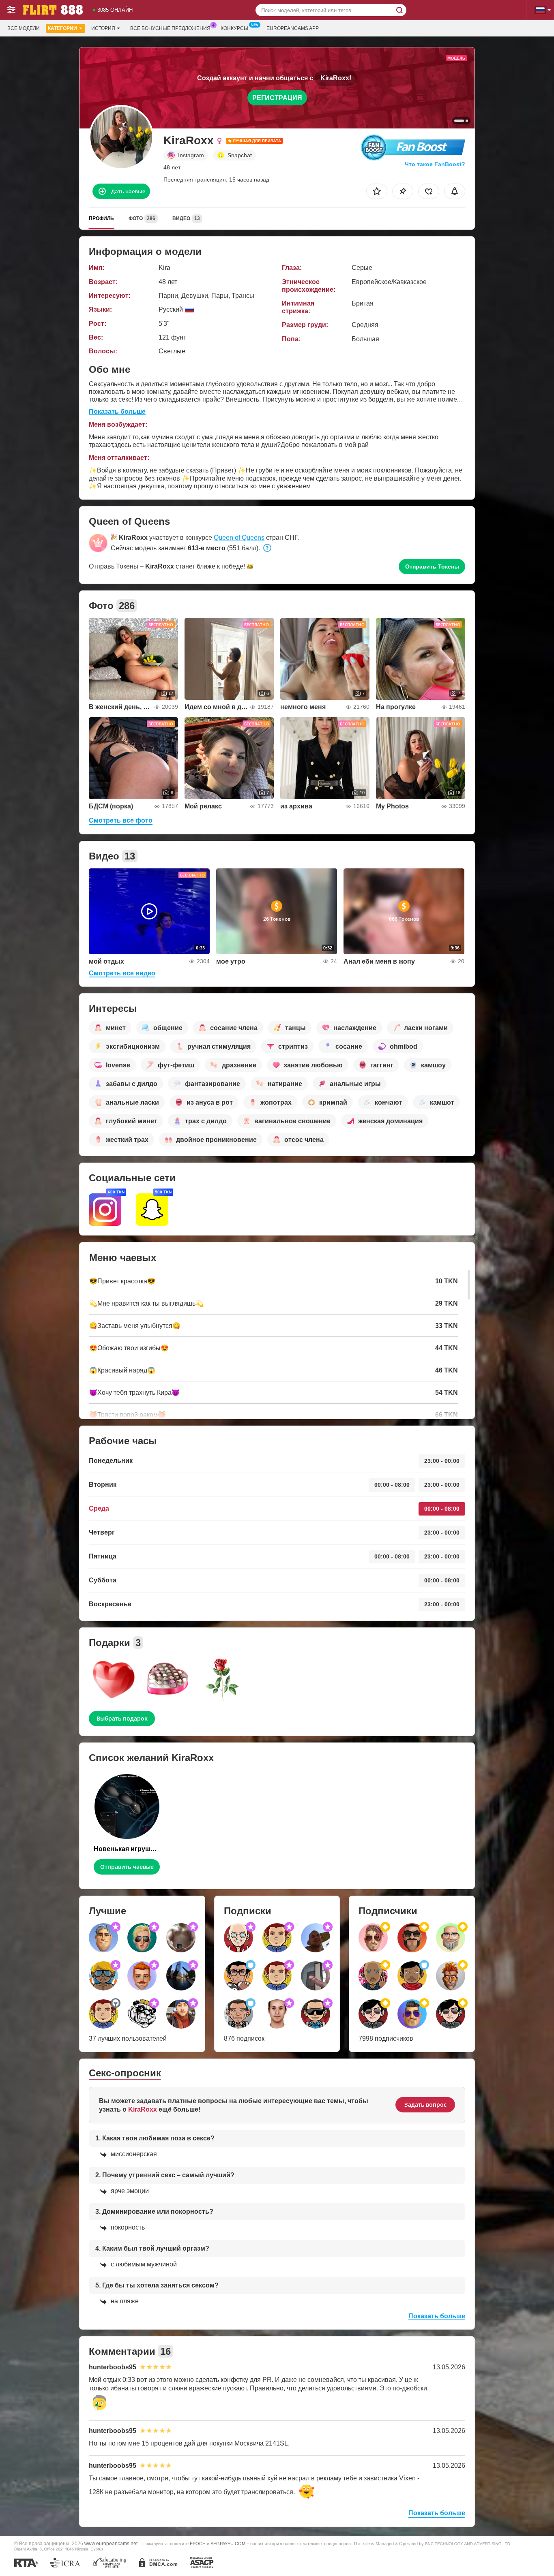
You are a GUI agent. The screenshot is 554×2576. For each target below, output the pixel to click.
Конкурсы (234, 28)
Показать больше (117, 412)
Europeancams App (293, 28)
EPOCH (198, 2544)
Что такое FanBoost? (435, 164)
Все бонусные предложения (170, 28)
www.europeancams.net (111, 2543)
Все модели (24, 28)
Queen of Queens (239, 538)
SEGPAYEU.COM (228, 2544)
